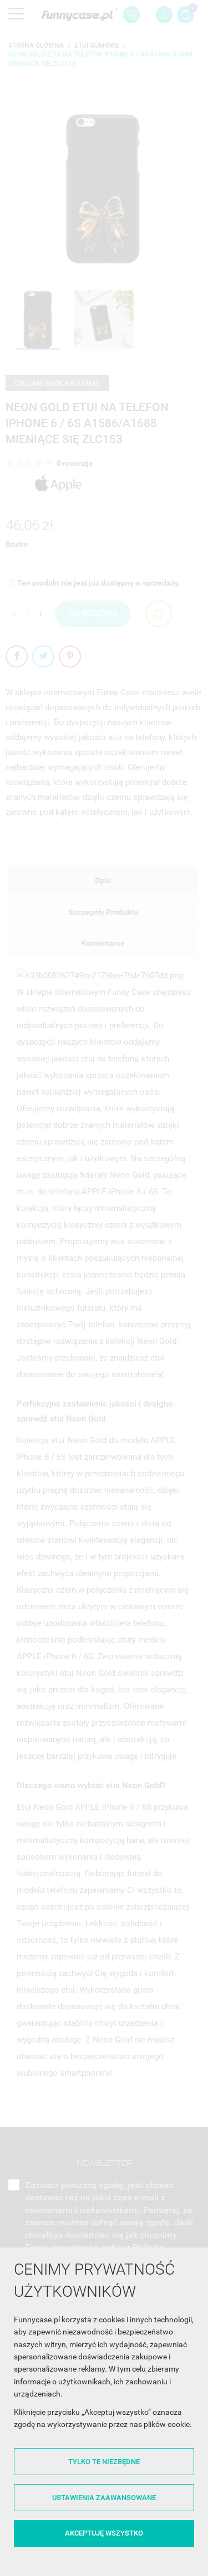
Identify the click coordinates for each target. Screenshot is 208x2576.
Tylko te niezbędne (104, 2462)
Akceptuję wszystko (104, 2533)
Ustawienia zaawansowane (104, 2498)
